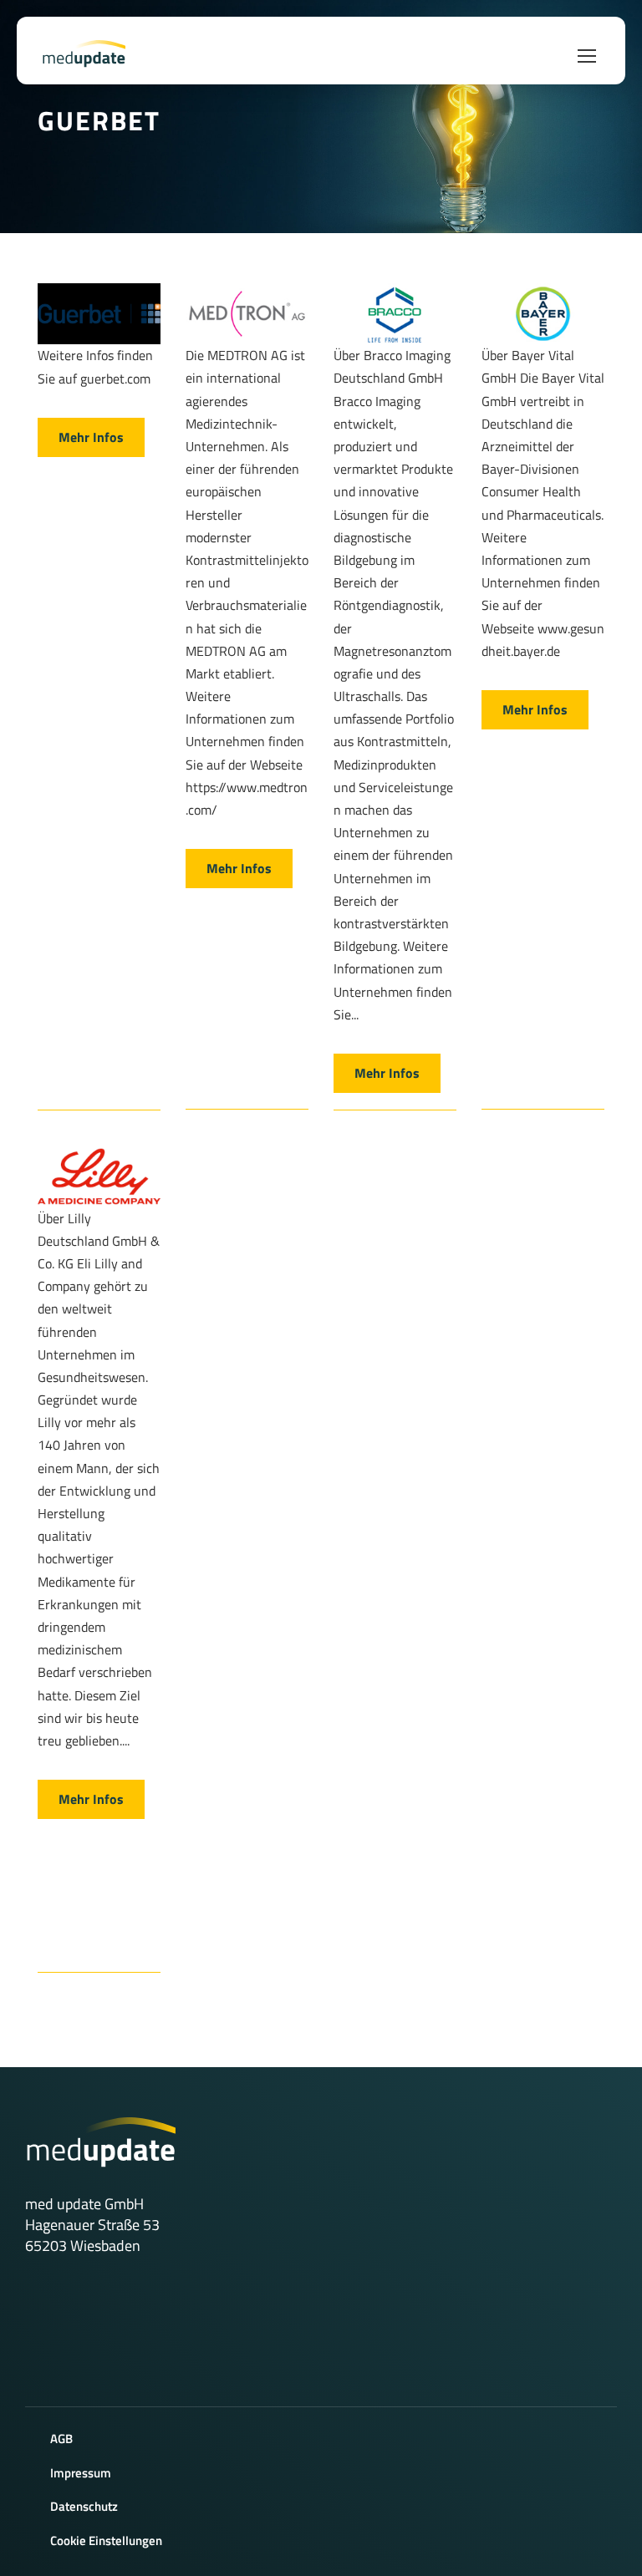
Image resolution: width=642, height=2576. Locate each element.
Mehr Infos (91, 437)
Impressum (81, 2473)
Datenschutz (84, 2506)
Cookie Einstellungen (106, 2540)
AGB (61, 2439)
